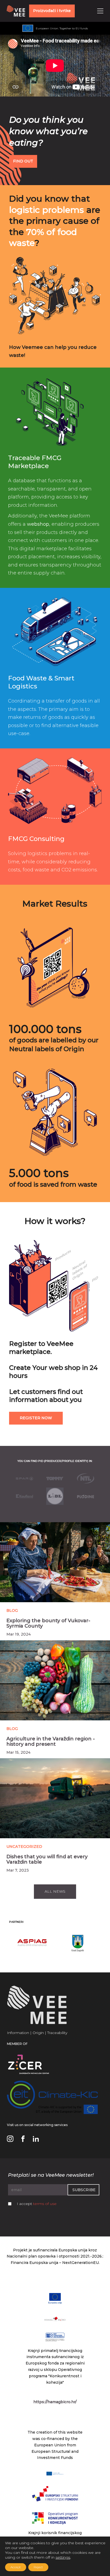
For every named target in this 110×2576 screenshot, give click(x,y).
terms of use (45, 2204)
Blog (12, 1610)
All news (55, 1891)
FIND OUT (23, 161)
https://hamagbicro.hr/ (55, 2402)
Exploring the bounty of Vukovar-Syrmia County (48, 1623)
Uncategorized (24, 1847)
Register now (36, 1418)
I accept (37, 2204)
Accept (16, 2567)
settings (63, 2557)
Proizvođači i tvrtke (52, 11)
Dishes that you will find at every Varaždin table (47, 1859)
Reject (38, 2567)
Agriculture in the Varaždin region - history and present (51, 1741)
